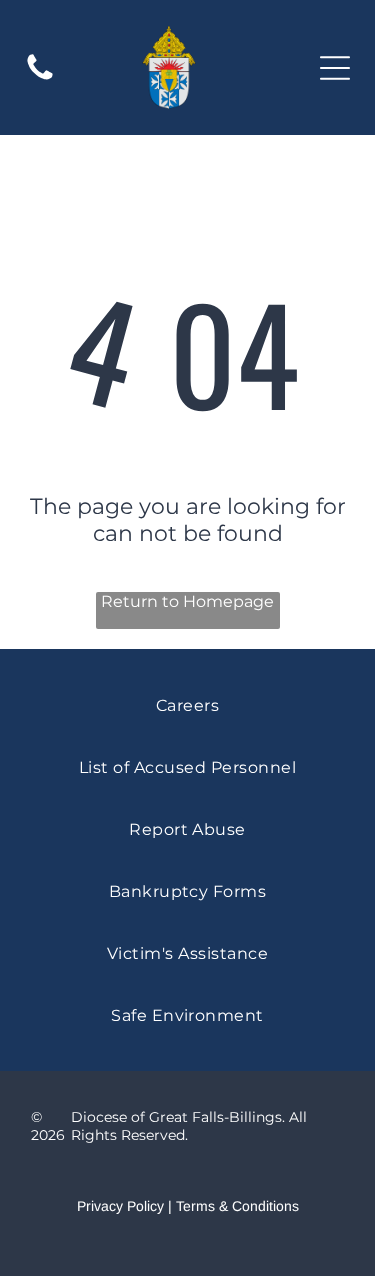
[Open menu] (335, 68)
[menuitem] (187, 705)
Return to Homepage (187, 601)
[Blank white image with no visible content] (40, 78)
